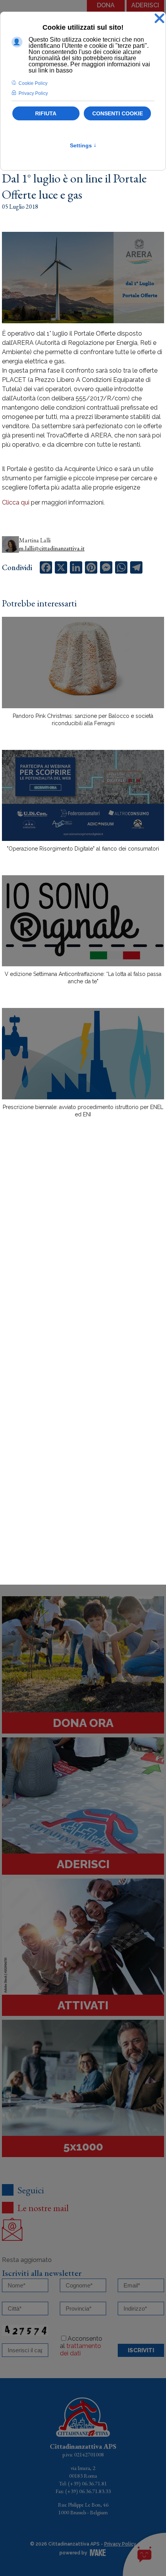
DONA (106, 5)
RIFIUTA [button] (46, 113)
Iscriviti (141, 2350)
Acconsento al (81, 2346)
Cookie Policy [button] (33, 83)
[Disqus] (83, 1259)
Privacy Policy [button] (33, 93)
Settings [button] (83, 145)
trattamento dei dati (80, 2350)
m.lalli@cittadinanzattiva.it (52, 548)
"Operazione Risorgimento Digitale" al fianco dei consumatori (83, 849)
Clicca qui (16, 502)
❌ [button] (159, 19)
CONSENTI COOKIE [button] (118, 113)
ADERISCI (145, 5)
